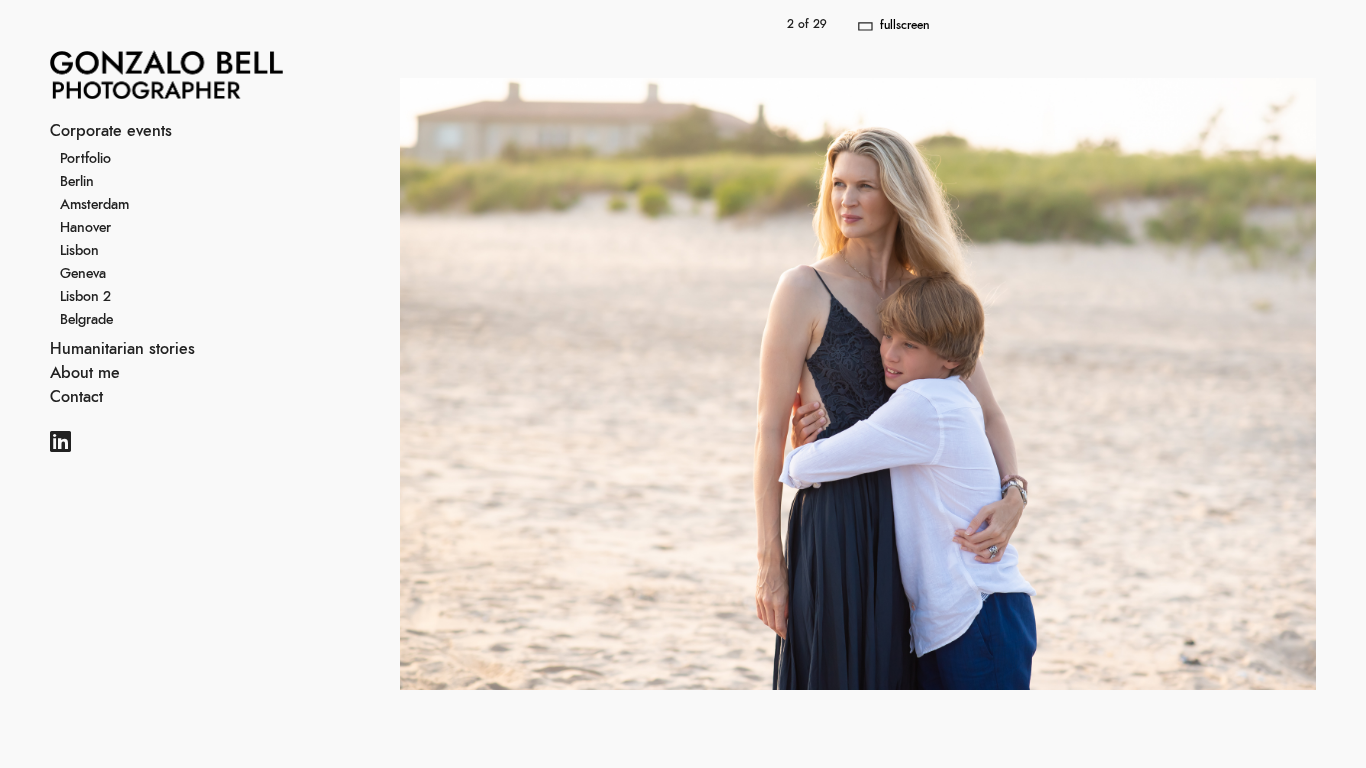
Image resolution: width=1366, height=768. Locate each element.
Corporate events (111, 131)
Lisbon (79, 251)
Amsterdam (94, 205)
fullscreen (904, 25)
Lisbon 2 (85, 297)
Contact (76, 397)
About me (85, 373)
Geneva (83, 274)
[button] (1112, 384)
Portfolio (85, 159)
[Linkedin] (60, 444)
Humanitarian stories (122, 349)
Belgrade (86, 320)
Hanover (85, 228)
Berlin (77, 182)
